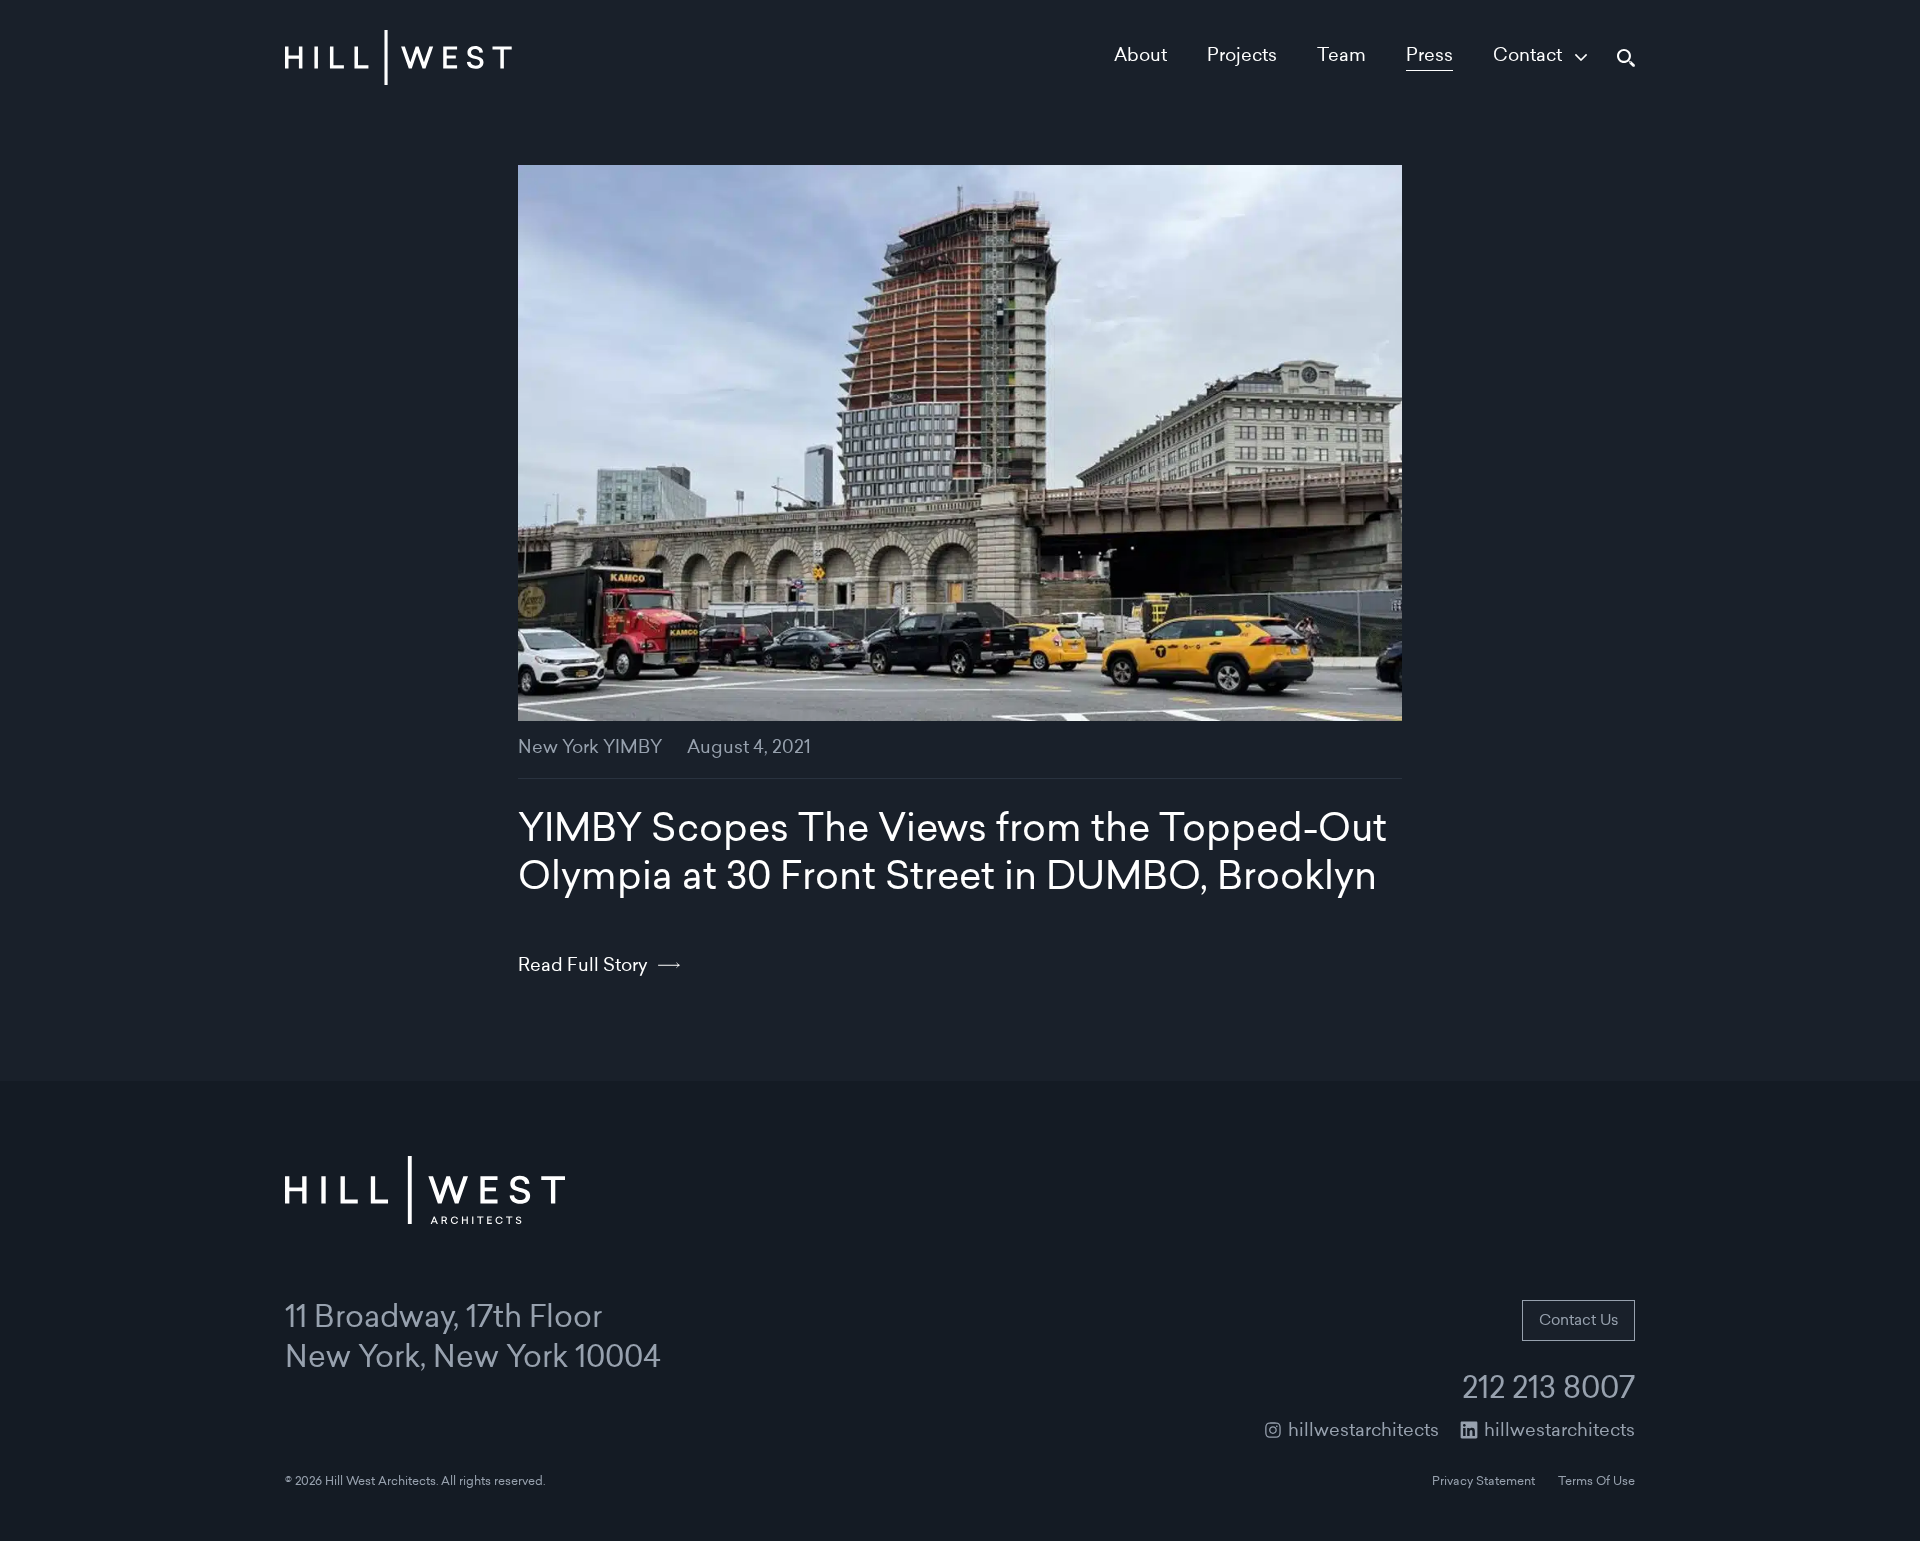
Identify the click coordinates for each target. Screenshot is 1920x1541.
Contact (1527, 57)
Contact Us (1578, 1321)
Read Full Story (583, 967)
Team (1341, 57)
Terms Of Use (1596, 1482)
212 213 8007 (1548, 1391)
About (1140, 57)
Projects (1242, 57)
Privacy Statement (1483, 1482)
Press (1429, 57)
